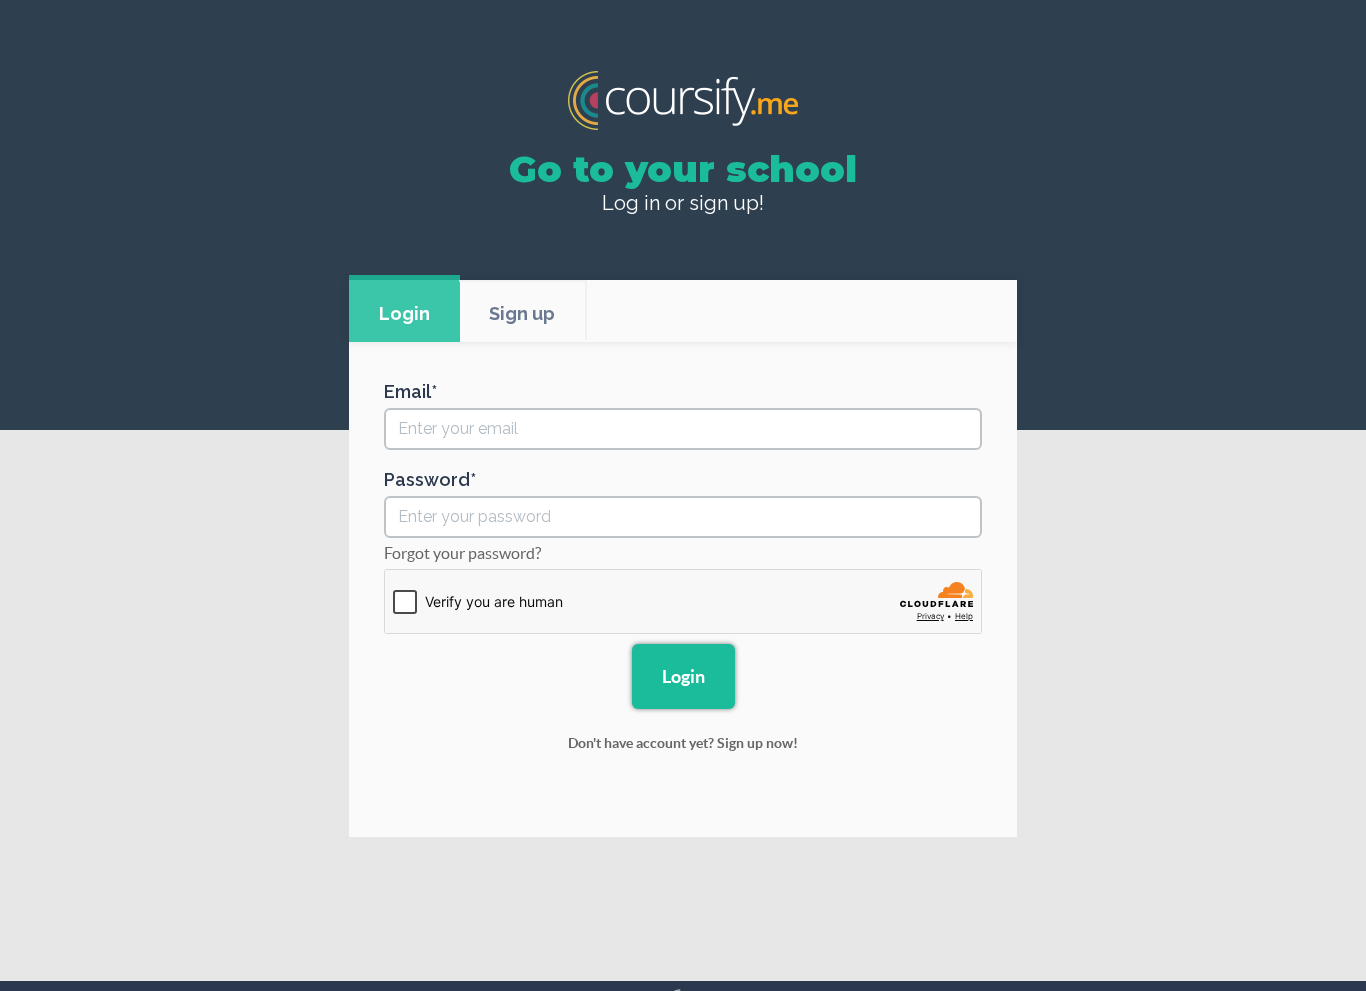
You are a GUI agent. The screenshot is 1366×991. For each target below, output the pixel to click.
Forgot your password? (462, 553)
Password (427, 480)
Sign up (522, 313)
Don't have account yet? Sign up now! (683, 743)
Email (407, 392)
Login (404, 313)
